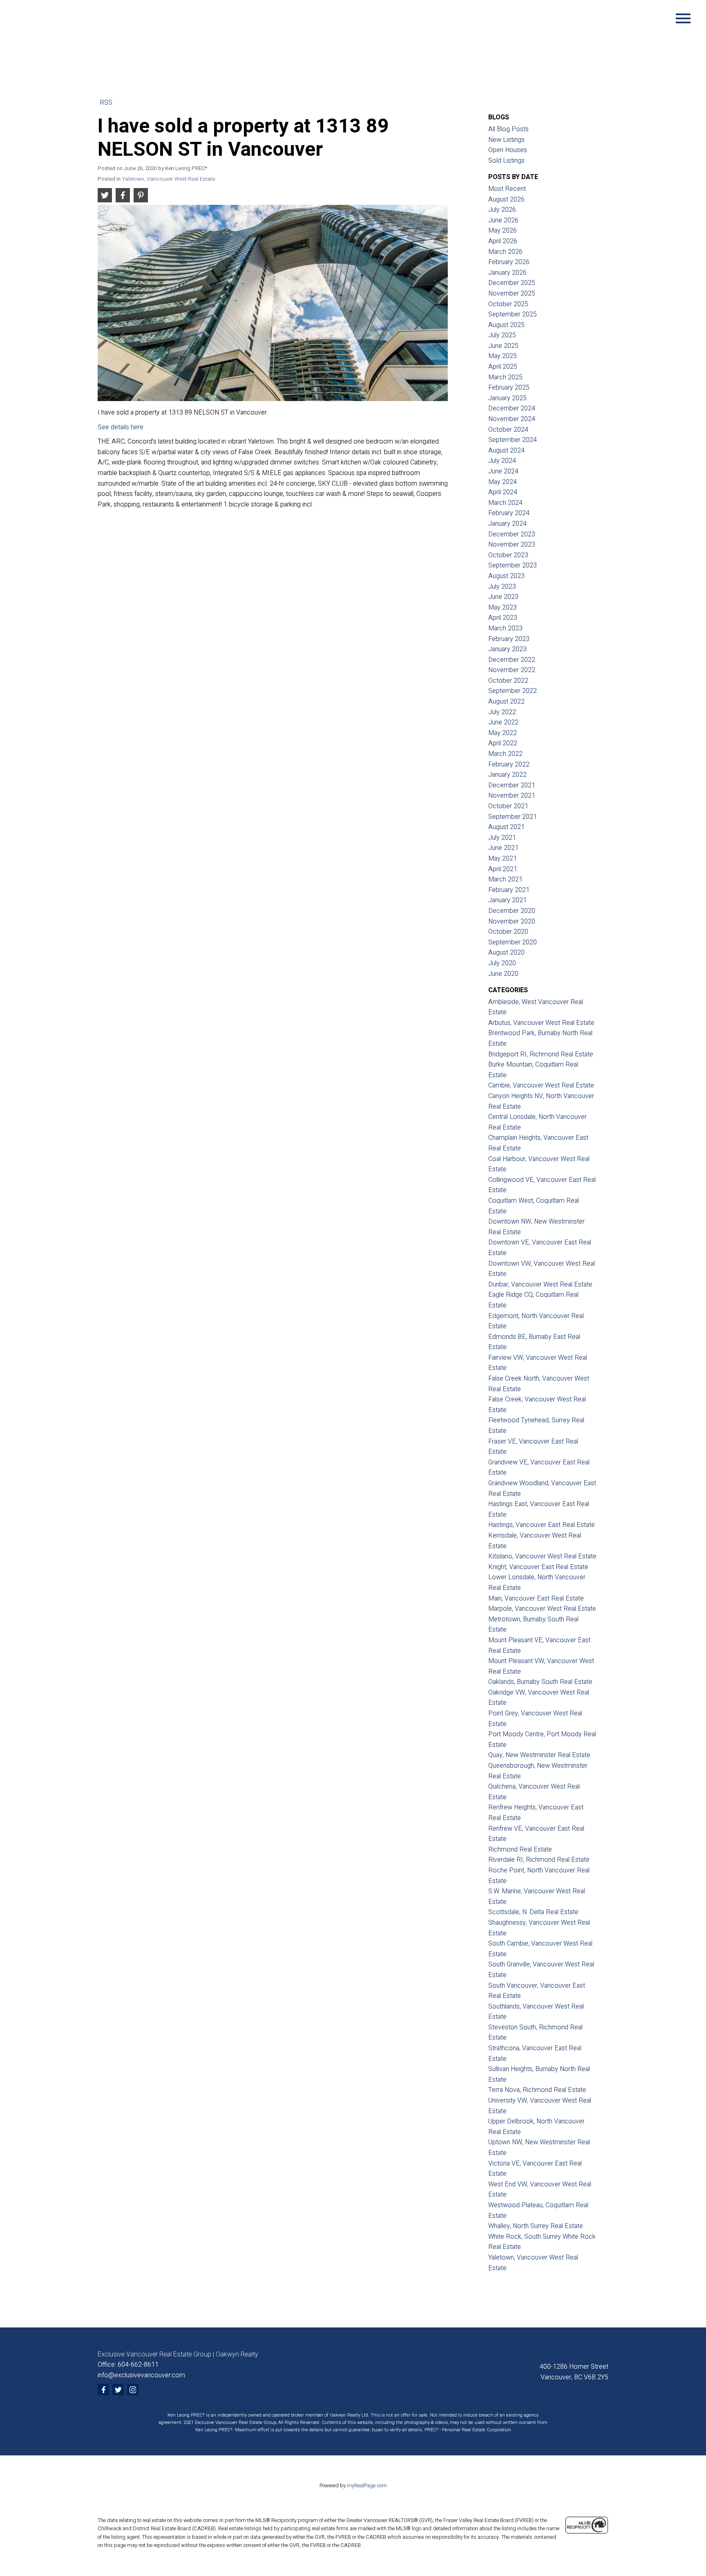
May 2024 (503, 482)
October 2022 (508, 681)
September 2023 (513, 565)
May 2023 (503, 608)
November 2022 (512, 670)
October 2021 (508, 806)
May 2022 (503, 733)
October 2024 (508, 430)
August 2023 (506, 576)
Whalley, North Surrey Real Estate (536, 2226)
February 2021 (509, 890)
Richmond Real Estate (520, 1850)
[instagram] (133, 2390)
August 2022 (506, 702)
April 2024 (503, 492)
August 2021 (506, 827)
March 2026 (505, 252)
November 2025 (512, 294)
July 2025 (502, 335)
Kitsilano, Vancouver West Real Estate (542, 1556)
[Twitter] (118, 2390)
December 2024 (512, 408)
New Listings (506, 140)
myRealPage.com (367, 2486)
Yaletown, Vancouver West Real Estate (169, 179)
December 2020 (512, 911)
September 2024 (513, 440)
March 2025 (505, 377)
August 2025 (506, 325)
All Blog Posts (508, 129)
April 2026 (503, 241)
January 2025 (507, 398)
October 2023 (508, 555)
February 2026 (509, 262)
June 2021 (503, 848)
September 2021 (513, 817)
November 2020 (512, 921)
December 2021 (512, 785)
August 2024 (506, 451)
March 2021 (505, 879)
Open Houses (508, 150)
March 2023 (505, 628)
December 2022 (512, 660)
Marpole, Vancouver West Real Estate (542, 1609)
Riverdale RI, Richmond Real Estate (539, 1860)
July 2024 (502, 461)
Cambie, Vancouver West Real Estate (541, 1085)
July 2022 (502, 712)
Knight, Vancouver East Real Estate (538, 1567)
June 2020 (503, 974)
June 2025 (503, 346)
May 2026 (503, 231)
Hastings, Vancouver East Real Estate (542, 1525)
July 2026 (502, 210)
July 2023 (502, 587)
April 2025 (503, 367)
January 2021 (507, 900)
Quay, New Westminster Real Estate (539, 1755)
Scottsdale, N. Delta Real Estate (533, 1912)
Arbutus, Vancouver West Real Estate (541, 1023)
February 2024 (509, 513)
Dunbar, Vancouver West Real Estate (540, 1285)
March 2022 (505, 754)
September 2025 (513, 314)
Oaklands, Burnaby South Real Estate (540, 1682)
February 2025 (509, 388)
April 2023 (503, 618)
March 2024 (505, 503)
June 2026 (503, 220)
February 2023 (509, 639)
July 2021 (502, 838)
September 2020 (513, 942)
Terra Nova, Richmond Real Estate (537, 2090)
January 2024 (507, 524)
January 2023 (507, 649)
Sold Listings (506, 161)
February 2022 (509, 765)
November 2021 (512, 796)
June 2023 (503, 597)
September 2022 (513, 691)
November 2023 (512, 545)
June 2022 (503, 722)
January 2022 (507, 775)
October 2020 (508, 932)
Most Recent (507, 189)
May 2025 (503, 356)
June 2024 (503, 471)
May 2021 (503, 859)
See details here (121, 427)
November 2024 (512, 419)
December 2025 (512, 283)
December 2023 (512, 534)
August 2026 (506, 200)
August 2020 (506, 953)
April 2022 (503, 743)
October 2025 (508, 304)
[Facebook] (103, 2390)
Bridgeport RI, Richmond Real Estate (541, 1054)
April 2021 (503, 869)
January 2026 (507, 273)
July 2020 (502, 963)
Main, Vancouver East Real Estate (536, 1599)
